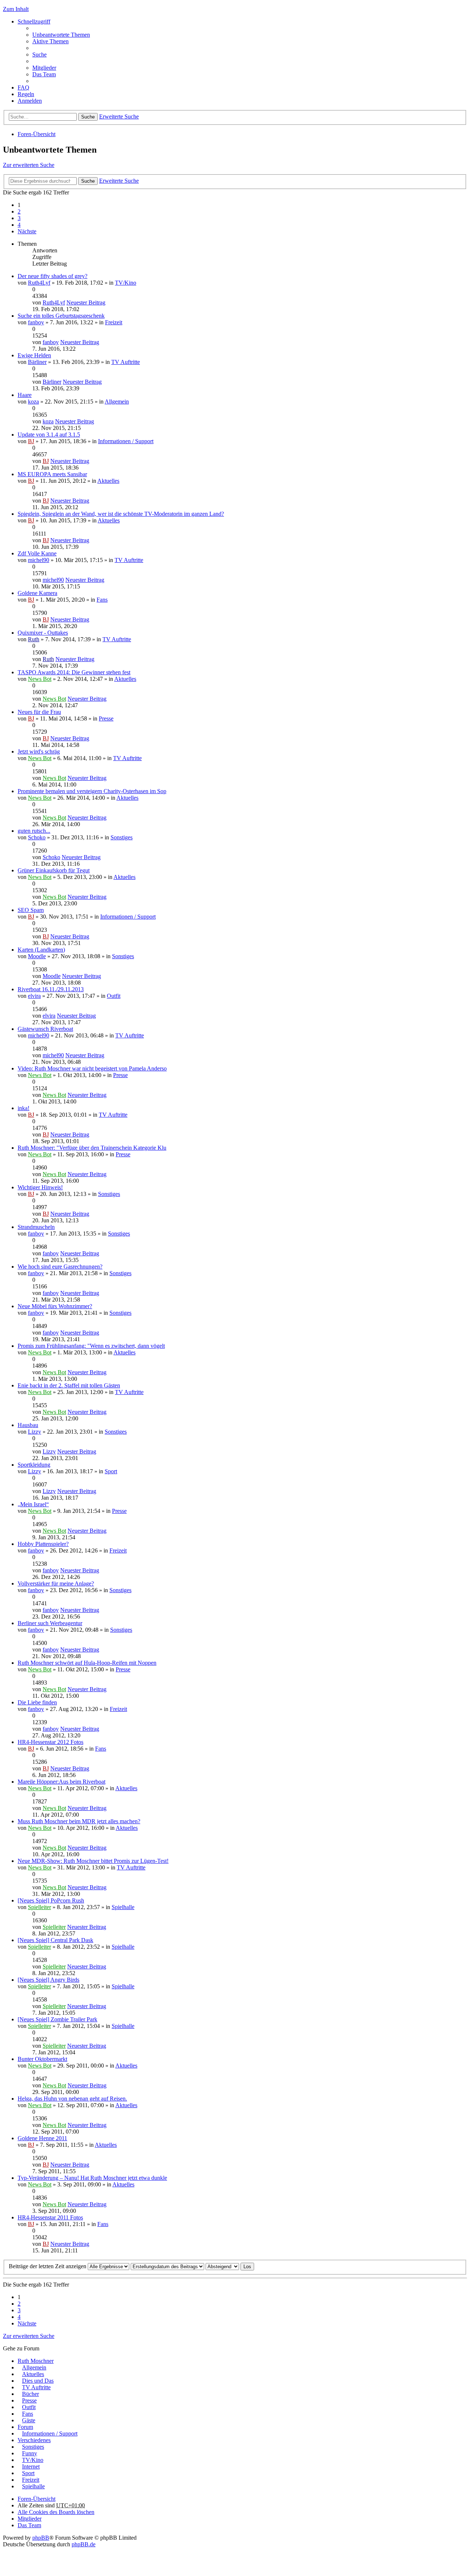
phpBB (41, 2538)
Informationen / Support (126, 441)
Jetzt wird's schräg (39, 751)
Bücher (30, 2394)
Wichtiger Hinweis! (40, 1187)
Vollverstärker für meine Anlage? (56, 1583)
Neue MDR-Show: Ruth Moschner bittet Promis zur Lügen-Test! (93, 1861)
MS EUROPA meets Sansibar (52, 474)
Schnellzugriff (34, 21)
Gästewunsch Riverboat (45, 1029)
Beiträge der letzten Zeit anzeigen (48, 2266)
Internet (31, 2466)
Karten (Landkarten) (41, 950)
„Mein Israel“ (33, 1504)
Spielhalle (123, 1907)
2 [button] (19, 211)
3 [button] (19, 218)
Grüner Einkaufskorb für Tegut (54, 870)
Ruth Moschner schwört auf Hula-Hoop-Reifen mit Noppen (87, 1663)
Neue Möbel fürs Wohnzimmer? (55, 1306)
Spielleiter (39, 1907)
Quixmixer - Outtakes (43, 633)
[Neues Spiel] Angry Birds (48, 1980)
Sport (111, 1471)
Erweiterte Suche (119, 116)
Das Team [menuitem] (44, 74)
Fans (102, 600)
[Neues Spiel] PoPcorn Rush (51, 1900)
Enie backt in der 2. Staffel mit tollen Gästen (69, 1385)
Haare (25, 395)
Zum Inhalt (16, 9)
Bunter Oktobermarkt (42, 2059)
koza (33, 402)
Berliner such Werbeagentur (50, 1623)
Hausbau (28, 1425)
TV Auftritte (126, 362)
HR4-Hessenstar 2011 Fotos (50, 2217)
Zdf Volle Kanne (37, 553)
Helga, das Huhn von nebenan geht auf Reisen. (72, 2099)
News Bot (40, 679)
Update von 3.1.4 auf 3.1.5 (49, 435)
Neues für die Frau (39, 712)
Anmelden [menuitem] (30, 101)
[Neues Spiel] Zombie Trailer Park (57, 2019)
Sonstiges (122, 837)
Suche (88, 117)
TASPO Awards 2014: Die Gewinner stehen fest (74, 672)
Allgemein (117, 402)
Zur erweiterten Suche (29, 165)
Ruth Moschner (36, 2361)
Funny (30, 2453)
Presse (106, 718)
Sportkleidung (34, 1465)
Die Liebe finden (37, 1702)
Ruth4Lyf (39, 283)
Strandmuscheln (36, 1227)
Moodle (37, 956)
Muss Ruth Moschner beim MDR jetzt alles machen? (79, 1821)
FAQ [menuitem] (23, 87)
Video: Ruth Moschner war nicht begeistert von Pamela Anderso (92, 1068)
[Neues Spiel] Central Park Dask (55, 1940)
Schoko (37, 837)
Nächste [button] (27, 231)
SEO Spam (31, 910)
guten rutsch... (34, 831)
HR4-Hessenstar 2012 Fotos (50, 1742)
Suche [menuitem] (39, 54)
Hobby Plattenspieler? (43, 1544)
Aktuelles (108, 481)
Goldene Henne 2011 (42, 2138)
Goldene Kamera (37, 593)
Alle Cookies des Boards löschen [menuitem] (56, 2512)
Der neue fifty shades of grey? (53, 276)
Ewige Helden (34, 355)
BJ (31, 441)
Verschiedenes (34, 2440)
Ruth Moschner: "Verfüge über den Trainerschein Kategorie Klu (92, 1148)
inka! (23, 1108)
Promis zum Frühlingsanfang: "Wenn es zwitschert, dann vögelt (91, 1346)
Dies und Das (38, 2381)
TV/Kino (126, 283)
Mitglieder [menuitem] (44, 68)
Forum (25, 2427)
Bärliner (37, 362)
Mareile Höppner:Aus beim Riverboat (62, 1782)
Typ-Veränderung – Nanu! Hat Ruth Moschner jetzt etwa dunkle (92, 2178)
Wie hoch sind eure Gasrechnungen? (60, 1267)
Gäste (29, 2420)
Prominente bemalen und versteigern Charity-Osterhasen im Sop (92, 791)
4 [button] (19, 225)
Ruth (34, 639)
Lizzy (35, 1432)
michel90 (39, 560)
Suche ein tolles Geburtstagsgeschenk (61, 316)
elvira (34, 996)
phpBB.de (84, 2544)
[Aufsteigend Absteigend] (222, 2266)
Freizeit (114, 322)
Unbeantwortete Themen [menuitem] (61, 35)
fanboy (36, 322)
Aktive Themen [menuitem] (50, 41)
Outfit (114, 996)
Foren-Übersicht (37, 134)
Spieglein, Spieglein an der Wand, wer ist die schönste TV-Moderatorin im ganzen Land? (121, 514)
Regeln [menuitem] (26, 94)
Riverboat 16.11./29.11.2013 (51, 989)
